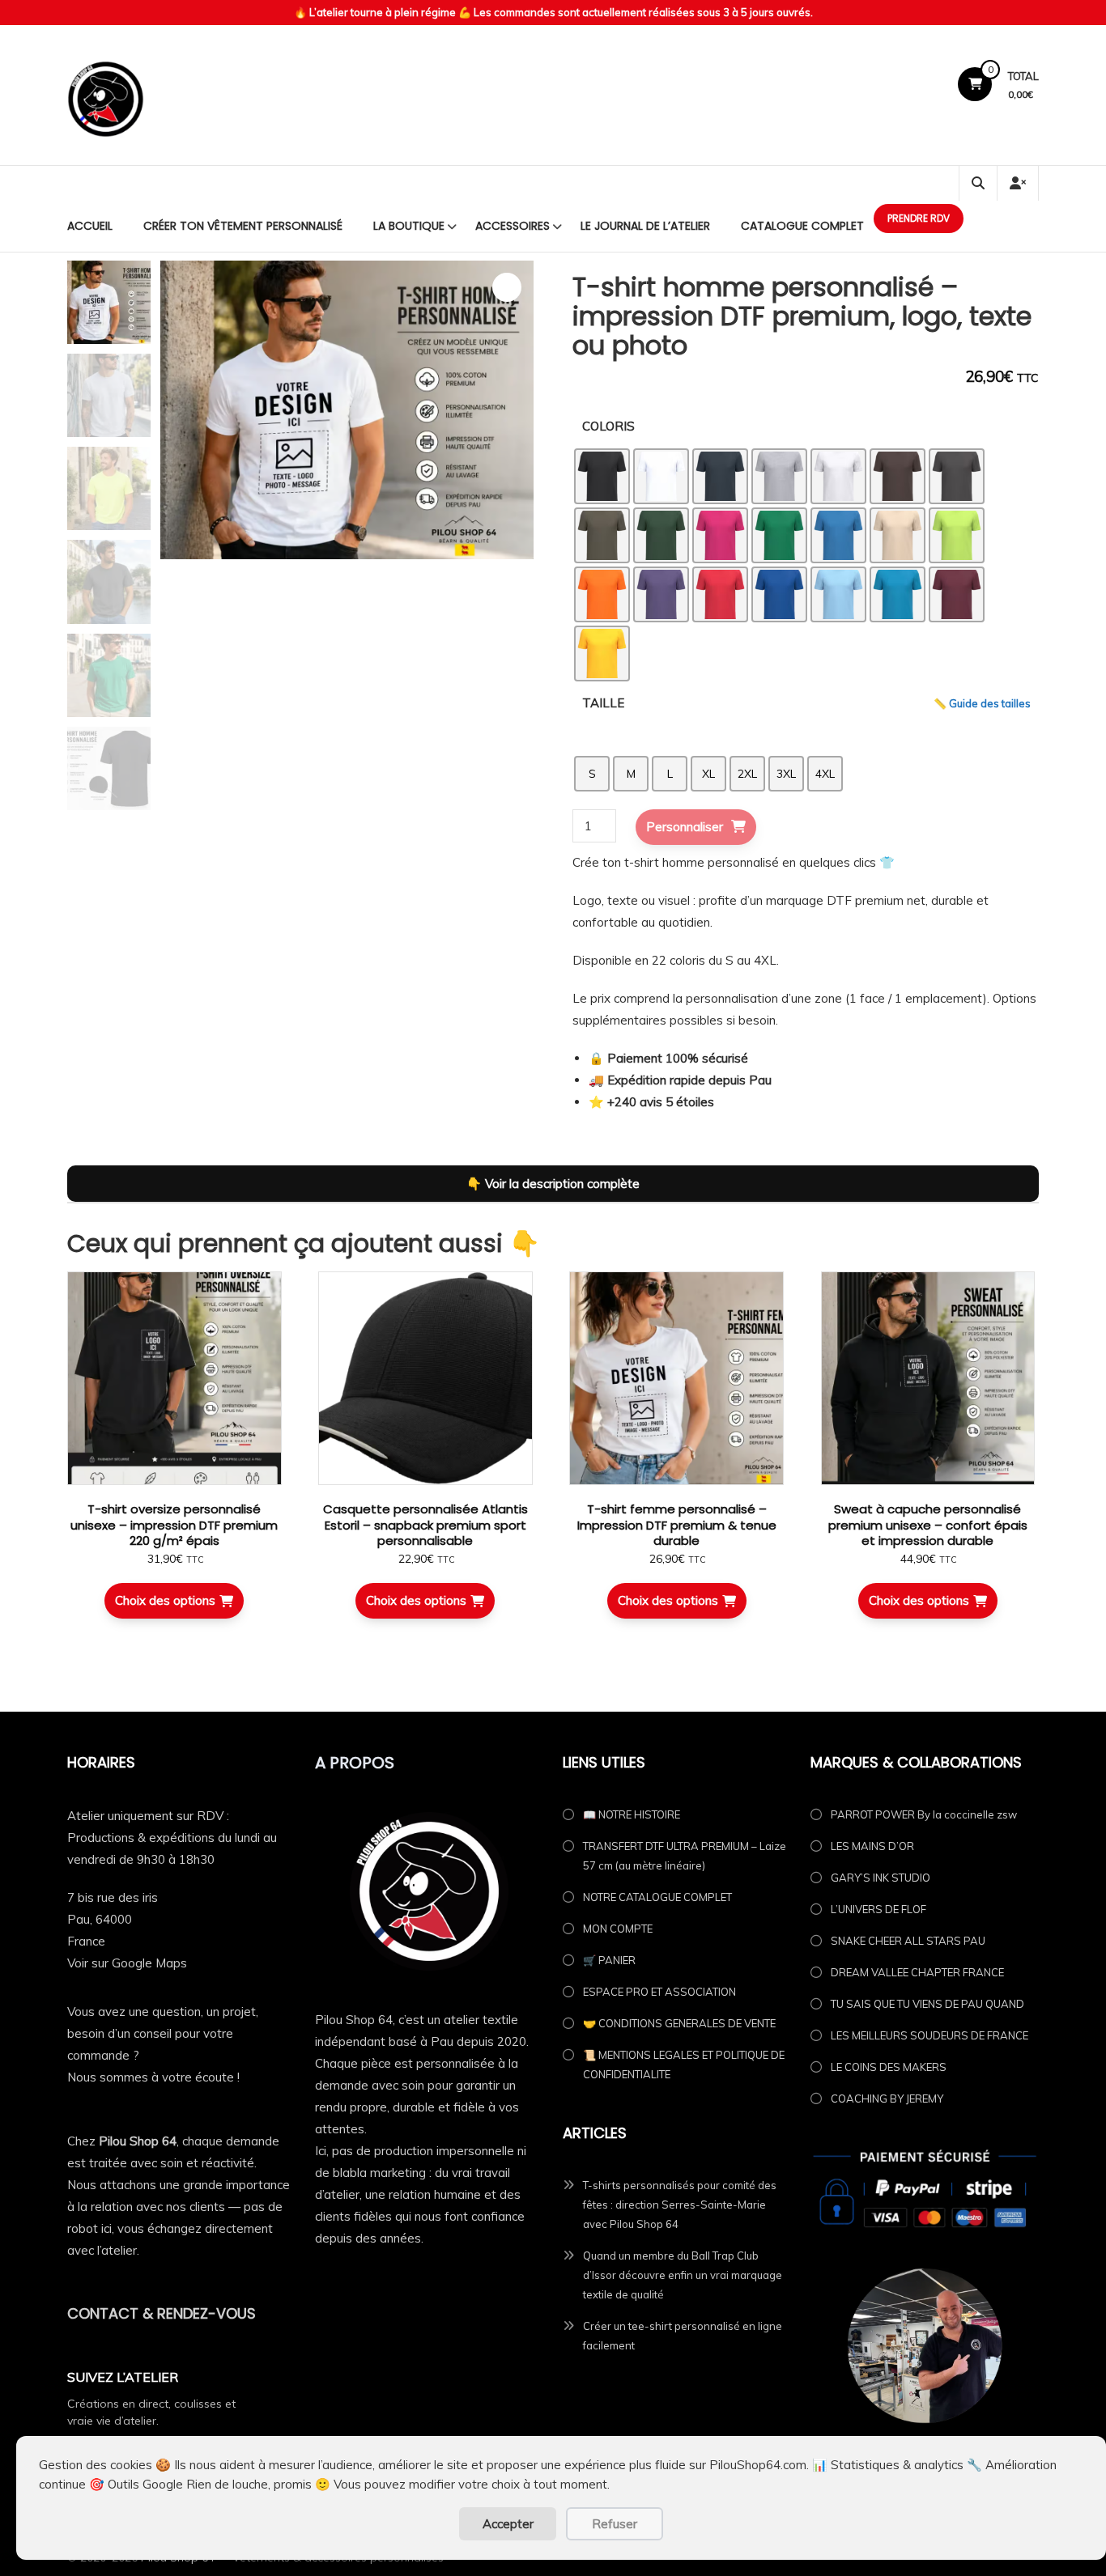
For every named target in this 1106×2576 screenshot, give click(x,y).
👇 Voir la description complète (553, 1184)
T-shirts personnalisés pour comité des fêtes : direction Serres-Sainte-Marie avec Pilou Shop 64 (680, 2205)
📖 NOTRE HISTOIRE (632, 1814)
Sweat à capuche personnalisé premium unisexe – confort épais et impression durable (928, 1525)
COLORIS (608, 426)
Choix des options (165, 1600)
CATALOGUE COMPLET (802, 226)
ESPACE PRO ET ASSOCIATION (659, 1992)
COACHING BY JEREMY (887, 2099)
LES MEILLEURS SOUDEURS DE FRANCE (929, 2035)
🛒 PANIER (609, 1960)
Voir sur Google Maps (127, 1963)
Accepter (508, 2524)
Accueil (90, 226)
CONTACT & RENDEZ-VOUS (162, 2313)
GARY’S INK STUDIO (881, 1878)
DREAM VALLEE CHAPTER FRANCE (917, 1972)
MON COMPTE (618, 1929)
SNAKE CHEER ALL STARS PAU (908, 1941)
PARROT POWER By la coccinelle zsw (924, 1814)
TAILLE (603, 703)
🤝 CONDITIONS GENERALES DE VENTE (679, 2023)
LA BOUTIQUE (409, 226)
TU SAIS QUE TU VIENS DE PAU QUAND (927, 2004)
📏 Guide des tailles (982, 703)
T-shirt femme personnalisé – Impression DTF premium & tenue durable (677, 1525)
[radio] (602, 476)
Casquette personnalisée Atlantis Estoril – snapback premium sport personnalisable (425, 1525)
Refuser (615, 2524)
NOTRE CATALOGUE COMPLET (657, 1897)
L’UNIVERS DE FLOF (878, 1909)
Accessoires (513, 226)
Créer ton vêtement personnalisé (243, 226)
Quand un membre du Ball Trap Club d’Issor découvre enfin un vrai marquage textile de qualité (683, 2275)
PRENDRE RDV (919, 218)
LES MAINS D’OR (872, 1846)
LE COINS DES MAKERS (889, 2067)
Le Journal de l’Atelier (645, 226)
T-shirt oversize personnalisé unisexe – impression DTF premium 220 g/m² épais (174, 1525)
